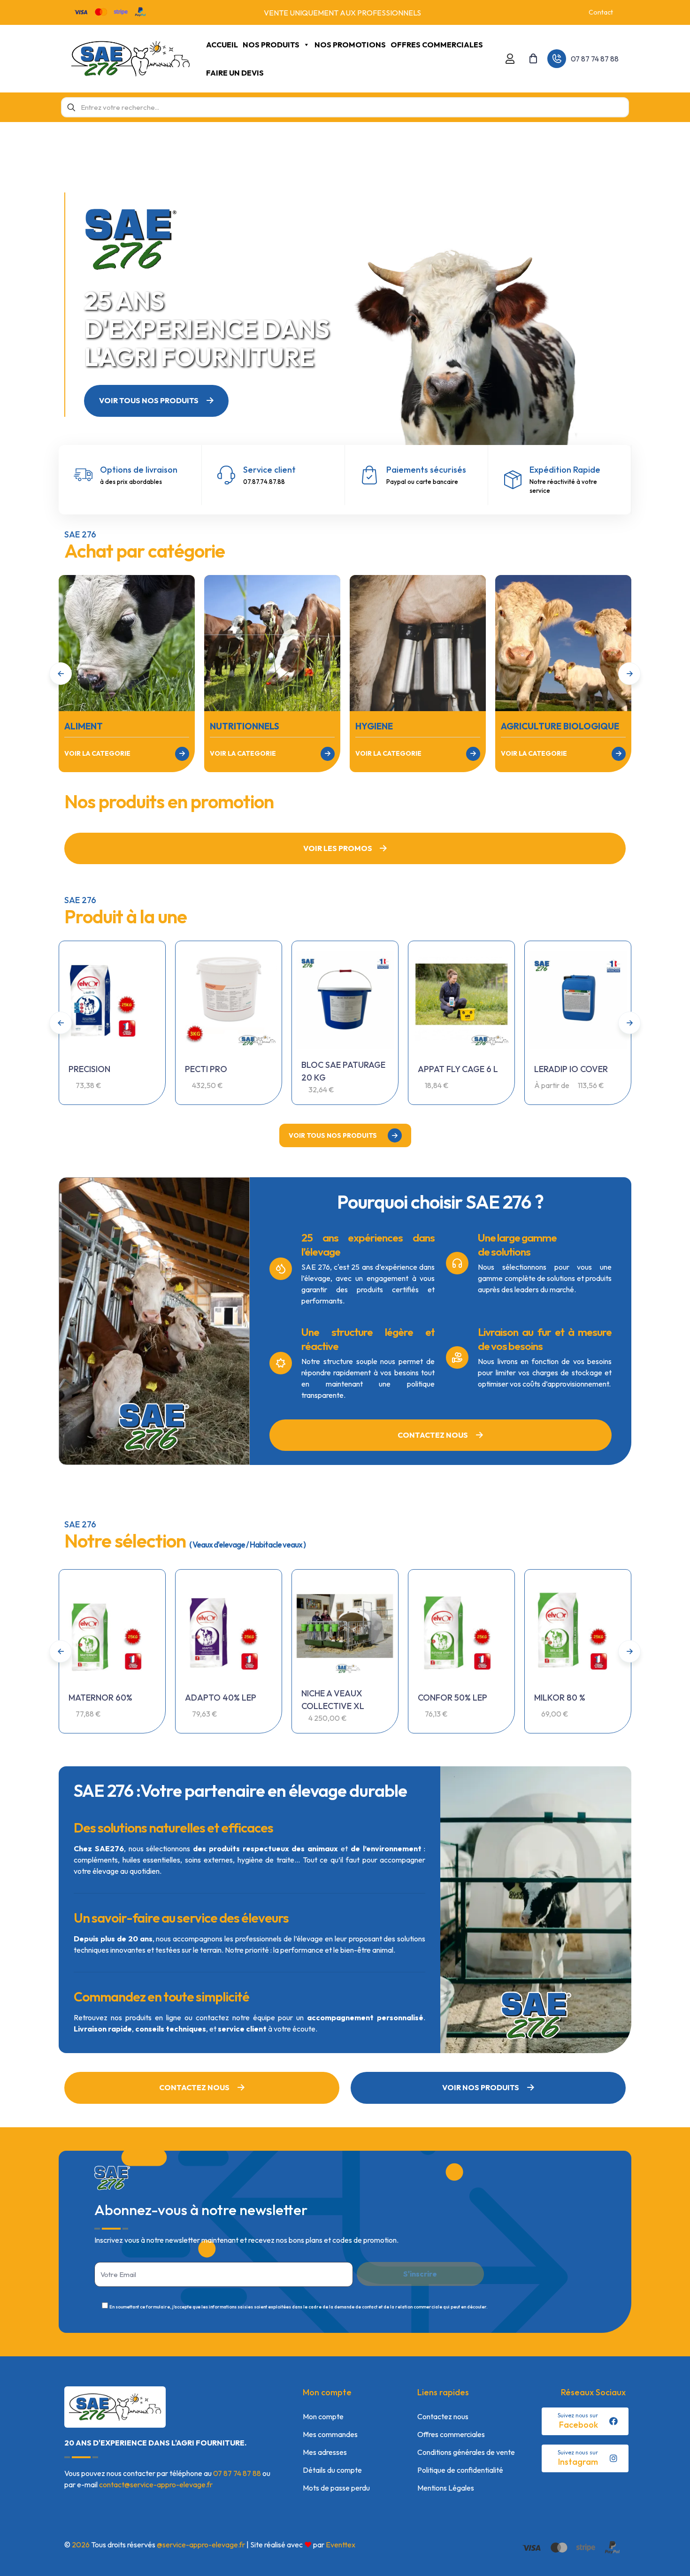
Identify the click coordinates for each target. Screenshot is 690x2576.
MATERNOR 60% (100, 1698)
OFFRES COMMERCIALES (437, 45)
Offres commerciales (451, 2434)
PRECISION (89, 1069)
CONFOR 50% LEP (452, 1698)
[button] (629, 674)
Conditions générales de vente (466, 2452)
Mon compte (323, 2416)
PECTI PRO (206, 1069)
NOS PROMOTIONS (350, 45)
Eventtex (341, 2545)
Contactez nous (443, 2416)
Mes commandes (330, 2434)
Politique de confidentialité (460, 2470)
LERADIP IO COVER (571, 1069)
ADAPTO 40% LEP (221, 1698)
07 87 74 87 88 (237, 2473)
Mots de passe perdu (336, 2488)
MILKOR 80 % (560, 1698)
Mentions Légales (446, 2488)
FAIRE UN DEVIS (235, 73)
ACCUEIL (222, 45)
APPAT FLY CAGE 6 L (458, 1069)
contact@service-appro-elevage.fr (156, 2484)
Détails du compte (332, 2470)
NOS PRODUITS (271, 45)
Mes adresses (325, 2452)
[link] (127, 643)
